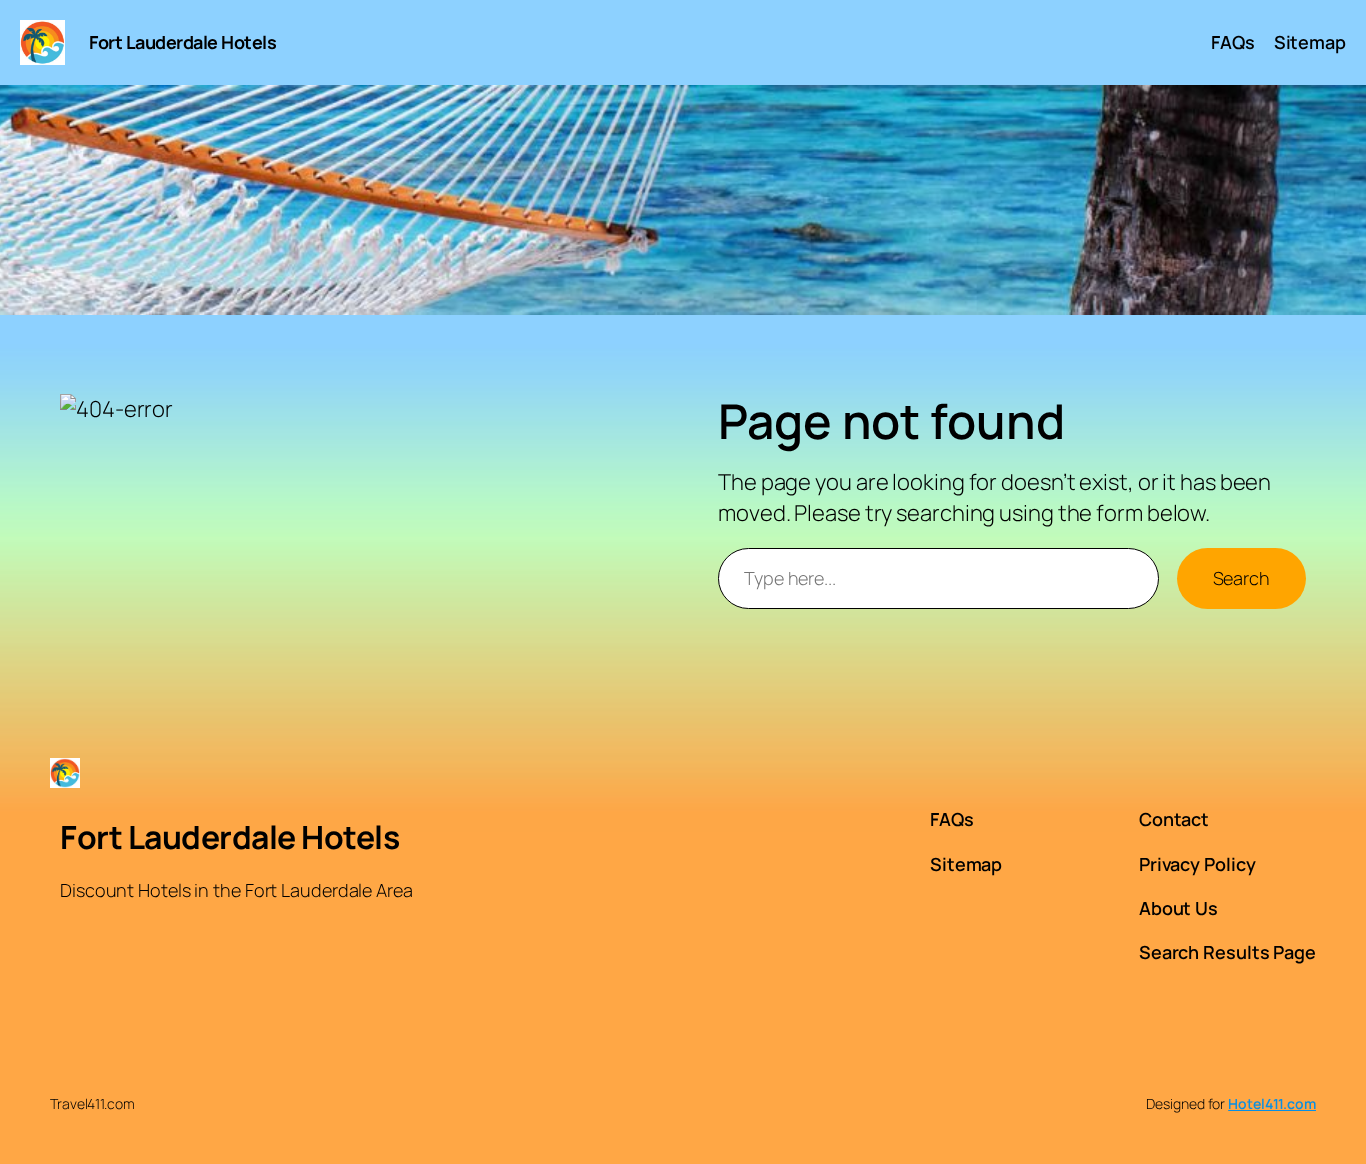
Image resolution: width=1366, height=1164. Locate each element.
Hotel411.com (1272, 1103)
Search (1241, 578)
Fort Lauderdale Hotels (182, 42)
